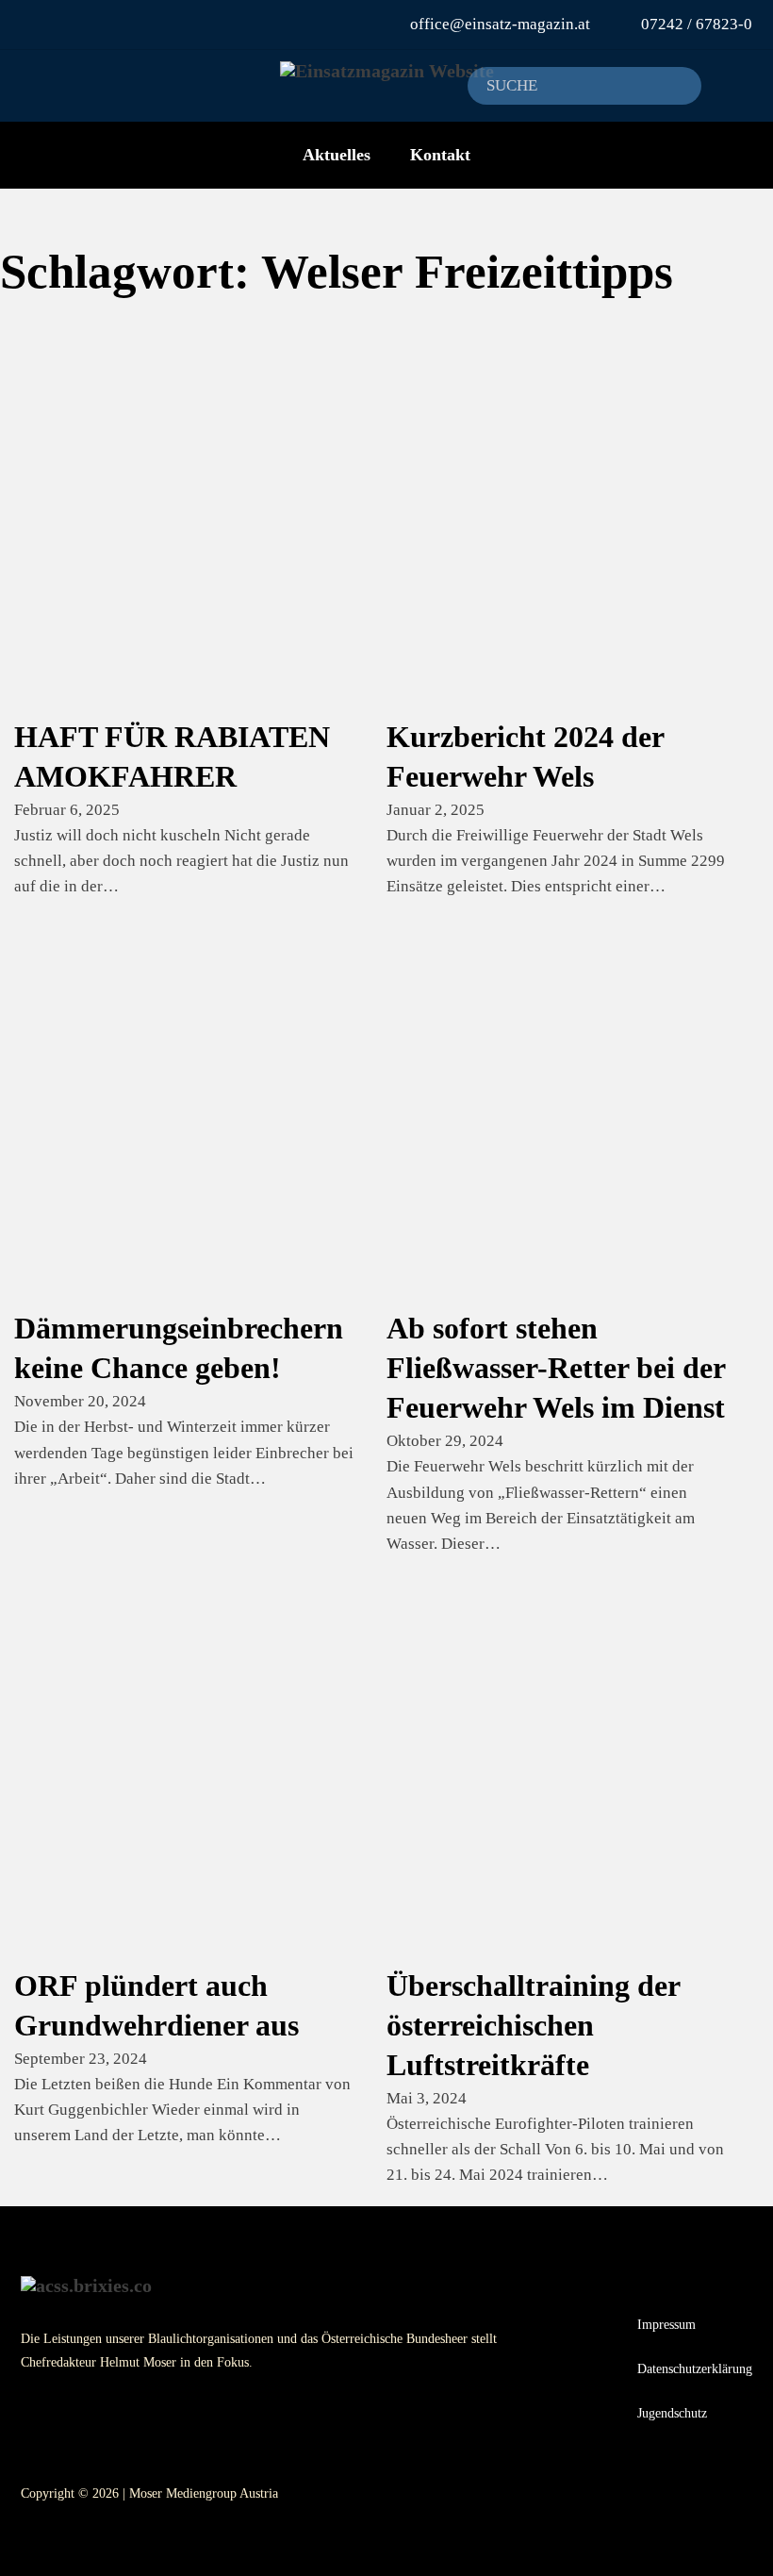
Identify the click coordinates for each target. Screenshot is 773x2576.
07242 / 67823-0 (697, 24)
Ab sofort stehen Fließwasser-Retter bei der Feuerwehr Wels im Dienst (556, 1368)
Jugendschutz (672, 2413)
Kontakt (440, 155)
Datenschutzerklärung (695, 2368)
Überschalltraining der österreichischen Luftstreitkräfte (533, 2025)
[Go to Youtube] (42, 24)
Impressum (666, 2324)
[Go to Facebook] (67, 24)
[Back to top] (731, 2534)
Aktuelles (337, 155)
